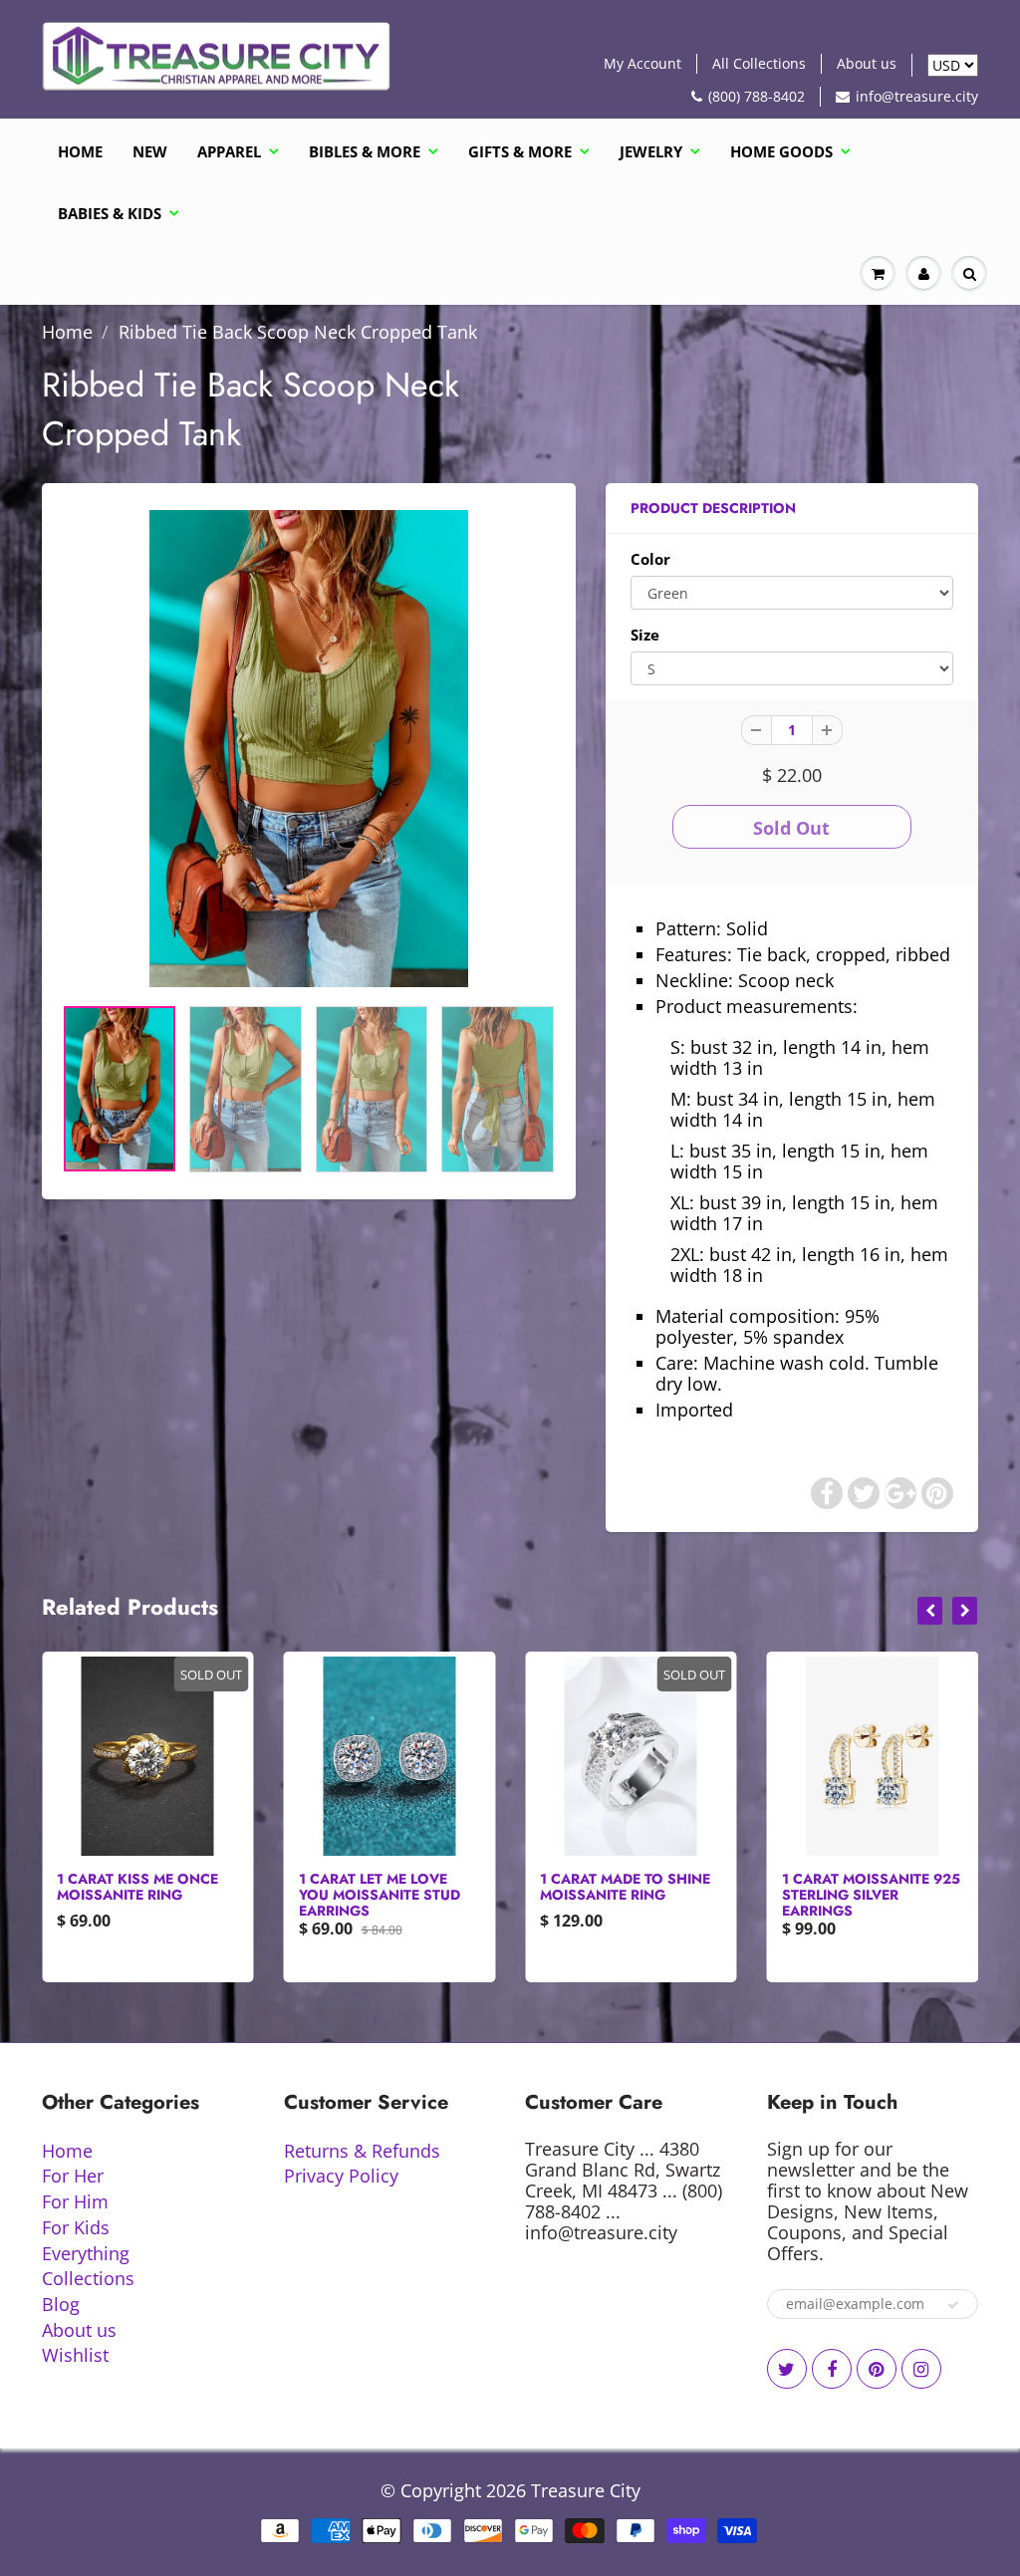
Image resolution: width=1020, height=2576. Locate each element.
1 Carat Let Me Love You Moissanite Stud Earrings (380, 1895)
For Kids (76, 2227)
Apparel (229, 151)
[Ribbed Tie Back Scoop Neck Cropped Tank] (309, 749)
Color (650, 559)
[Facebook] (832, 2369)
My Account (642, 63)
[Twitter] (787, 2369)
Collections (88, 2278)
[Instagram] (921, 2369)
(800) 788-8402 (757, 96)
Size (645, 635)
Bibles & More (365, 151)
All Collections (759, 63)
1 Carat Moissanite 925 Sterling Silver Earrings (871, 1895)
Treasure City (586, 2490)
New (150, 151)
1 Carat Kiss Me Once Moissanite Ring (137, 1887)
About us (867, 63)
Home (80, 151)
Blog (61, 2304)
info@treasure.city (917, 96)
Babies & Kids (110, 213)
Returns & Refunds (362, 2151)
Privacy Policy (341, 2176)
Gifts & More (520, 151)
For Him (75, 2201)
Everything (86, 2253)
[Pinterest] (877, 2369)
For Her (73, 2176)
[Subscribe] (953, 2305)
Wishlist (75, 2355)
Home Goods (781, 151)
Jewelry (651, 151)
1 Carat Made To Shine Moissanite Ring (625, 1887)
